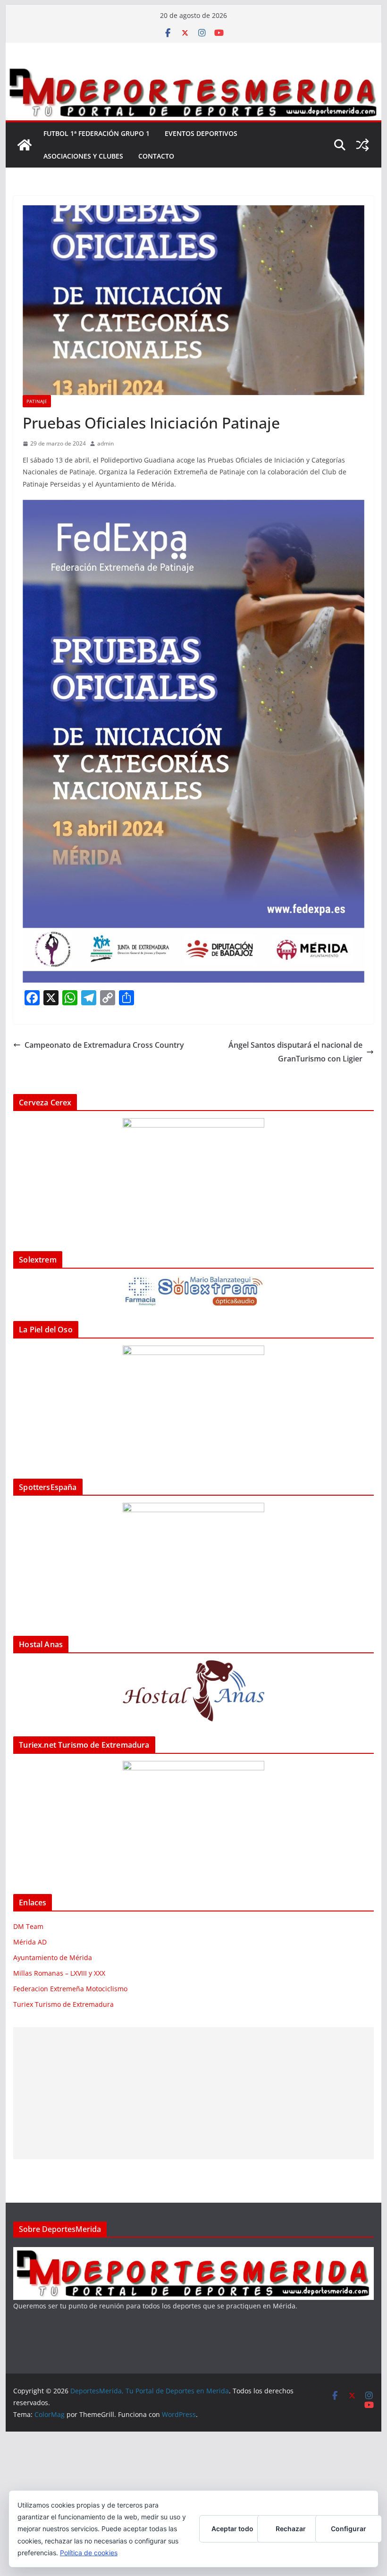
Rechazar (291, 2529)
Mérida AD (30, 1942)
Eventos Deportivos (201, 133)
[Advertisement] (193, 2093)
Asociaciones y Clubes (83, 156)
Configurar (349, 2529)
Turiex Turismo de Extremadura (63, 2004)
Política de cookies (89, 2553)
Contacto (156, 156)
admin (105, 443)
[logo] (193, 2253)
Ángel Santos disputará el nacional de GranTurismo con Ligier (295, 1052)
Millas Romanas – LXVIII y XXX (59, 1973)
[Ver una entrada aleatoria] (362, 145)
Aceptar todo (232, 2529)
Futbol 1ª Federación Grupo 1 (97, 133)
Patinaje (37, 401)
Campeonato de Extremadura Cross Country (104, 1045)
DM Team (28, 1926)
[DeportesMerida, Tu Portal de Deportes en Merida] (193, 72)
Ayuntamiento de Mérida (53, 1957)
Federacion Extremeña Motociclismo (70, 1989)
